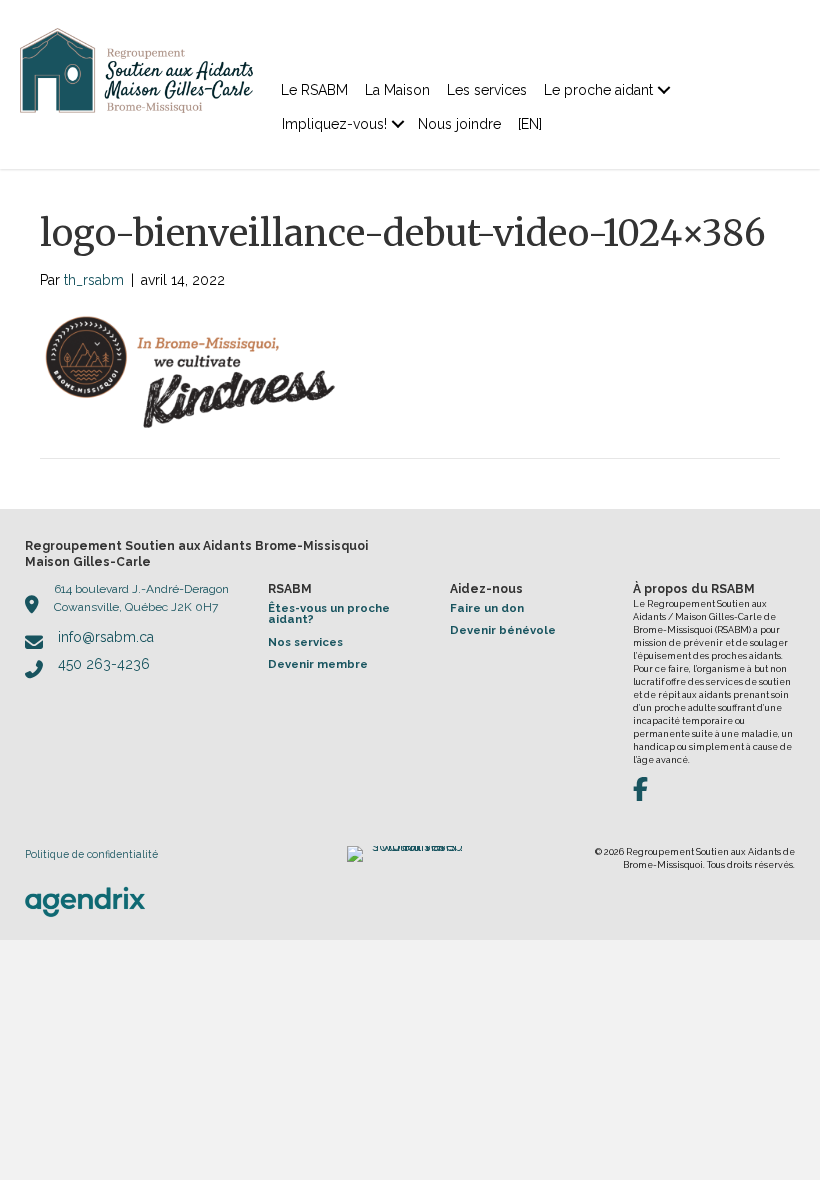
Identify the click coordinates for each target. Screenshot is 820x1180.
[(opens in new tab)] (85, 901)
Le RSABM (314, 90)
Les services (487, 90)
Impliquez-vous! (334, 124)
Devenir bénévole (503, 630)
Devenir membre (318, 664)
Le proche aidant (598, 90)
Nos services (305, 642)
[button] (664, 90)
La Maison (397, 90)
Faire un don (487, 608)
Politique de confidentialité (91, 854)
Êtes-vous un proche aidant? (329, 613)
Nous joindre (459, 124)
